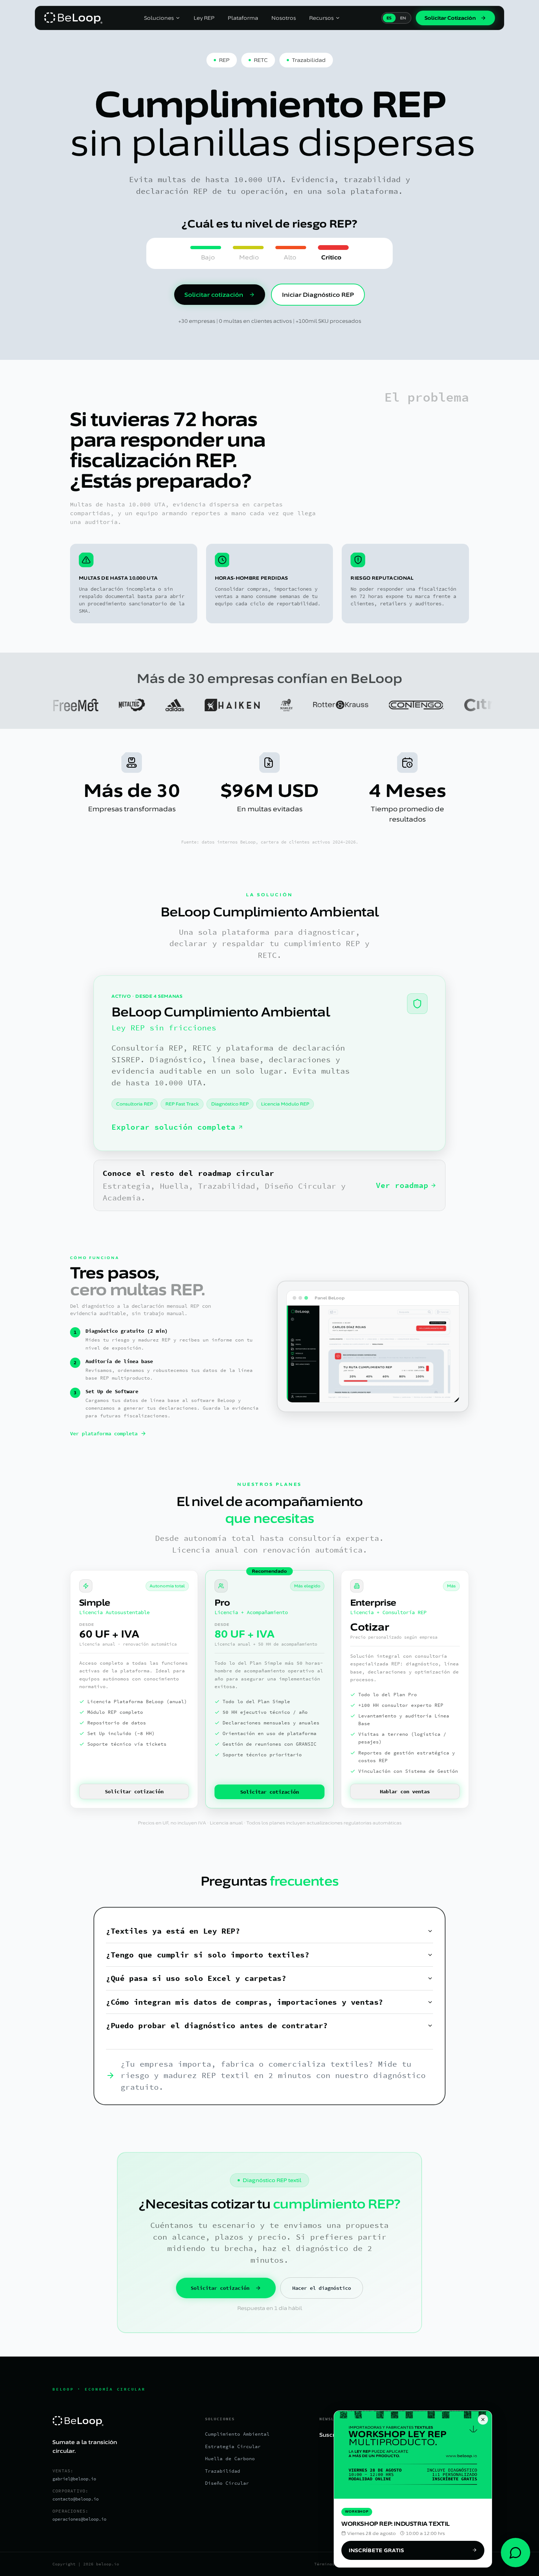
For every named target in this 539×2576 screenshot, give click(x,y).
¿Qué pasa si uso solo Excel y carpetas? (196, 1978)
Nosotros (284, 18)
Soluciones (159, 18)
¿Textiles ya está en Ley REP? (173, 1931)
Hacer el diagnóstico (322, 2288)
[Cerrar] (483, 2420)
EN (403, 18)
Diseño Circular (227, 2483)
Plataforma (243, 18)
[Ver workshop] (413, 2455)
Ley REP (204, 18)
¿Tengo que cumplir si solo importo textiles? (208, 1955)
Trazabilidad (223, 2471)
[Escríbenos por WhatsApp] (516, 2553)
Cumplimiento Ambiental (237, 2434)
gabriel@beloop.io (74, 2479)
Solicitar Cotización (450, 18)
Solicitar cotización (214, 295)
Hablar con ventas (405, 1791)
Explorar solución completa (173, 1127)
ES (389, 18)
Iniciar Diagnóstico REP (318, 295)
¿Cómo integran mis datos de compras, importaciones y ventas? (245, 2002)
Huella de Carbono (230, 2459)
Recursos (321, 18)
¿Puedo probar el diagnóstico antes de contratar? (217, 2025)
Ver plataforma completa (104, 1433)
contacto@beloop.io (76, 2499)
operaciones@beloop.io (79, 2519)
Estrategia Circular (233, 2446)
